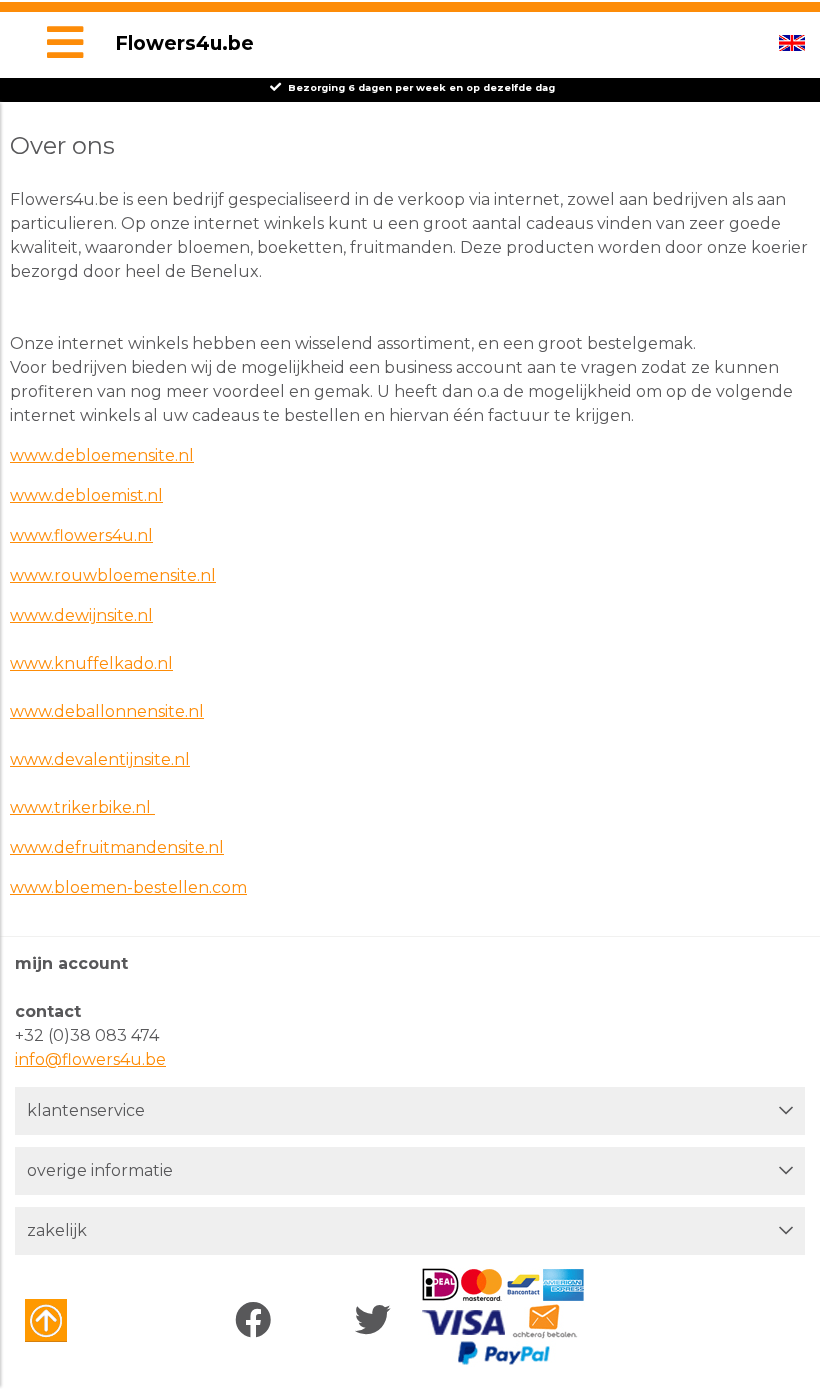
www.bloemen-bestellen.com (128, 887)
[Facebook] (257, 1321)
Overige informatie (100, 1170)
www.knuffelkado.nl (91, 663)
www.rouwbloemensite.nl (113, 575)
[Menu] (65, 45)
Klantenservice (86, 1110)
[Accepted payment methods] (502, 1317)
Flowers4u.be (184, 43)
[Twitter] (377, 1321)
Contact (48, 1011)
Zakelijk (57, 1230)
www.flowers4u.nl (81, 535)
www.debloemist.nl (86, 495)
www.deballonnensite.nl (107, 711)
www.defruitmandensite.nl (117, 847)
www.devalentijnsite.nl (100, 759)
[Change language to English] (792, 43)
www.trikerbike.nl (82, 807)
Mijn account (71, 963)
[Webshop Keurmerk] (82, 1320)
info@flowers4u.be (90, 1059)
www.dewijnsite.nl (81, 615)
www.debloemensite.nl (102, 455)
